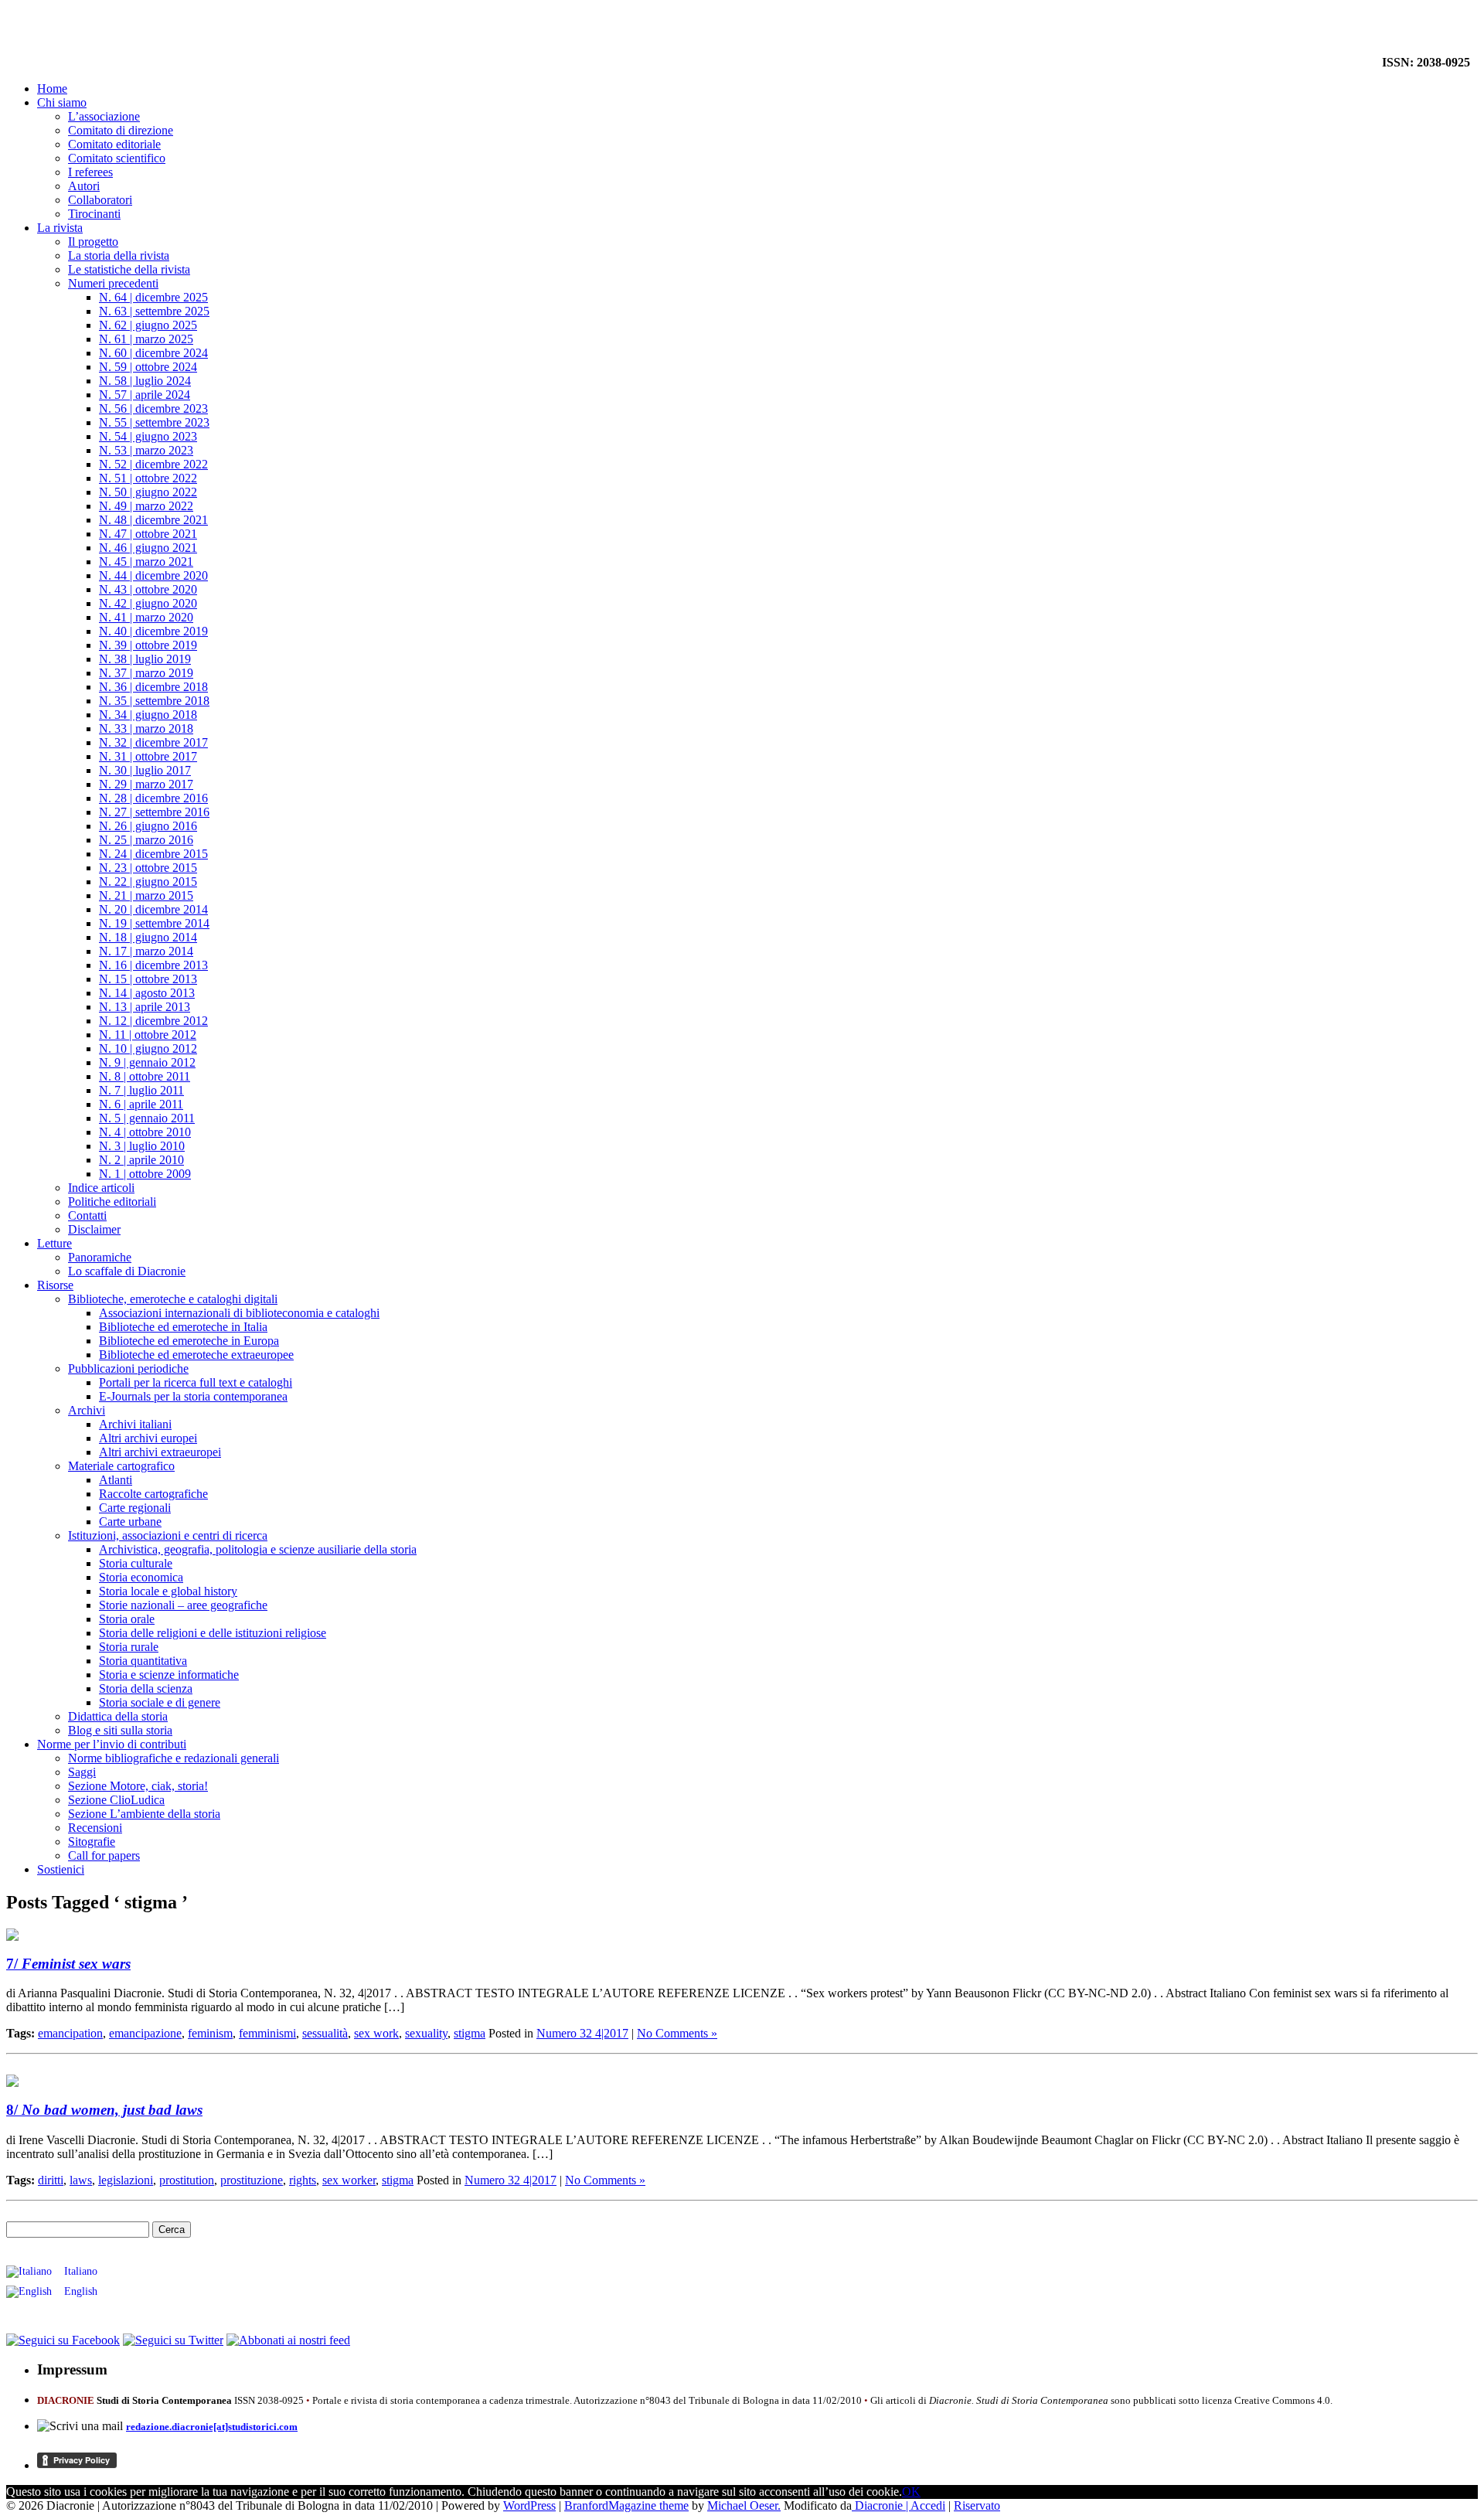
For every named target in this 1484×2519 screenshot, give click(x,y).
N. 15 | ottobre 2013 (148, 979)
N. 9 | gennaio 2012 (147, 1062)
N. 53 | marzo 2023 (146, 450)
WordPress (529, 2505)
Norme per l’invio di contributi (112, 1744)
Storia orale (127, 1619)
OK (911, 2492)
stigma (470, 2033)
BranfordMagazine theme (626, 2505)
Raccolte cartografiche (153, 1494)
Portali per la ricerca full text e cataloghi (196, 1382)
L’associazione (104, 116)
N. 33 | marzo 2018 (146, 728)
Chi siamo (62, 102)
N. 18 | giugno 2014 (148, 937)
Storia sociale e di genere (160, 1702)
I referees (90, 172)
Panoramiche (100, 1257)
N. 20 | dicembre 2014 (153, 909)
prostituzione (252, 2180)
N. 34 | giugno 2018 (148, 715)
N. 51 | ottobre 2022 (148, 478)
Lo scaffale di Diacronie (127, 1271)
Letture (54, 1243)
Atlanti (116, 1480)
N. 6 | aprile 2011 (141, 1104)
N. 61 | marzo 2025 (146, 339)
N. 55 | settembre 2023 (154, 422)
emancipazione (145, 2033)
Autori (84, 186)
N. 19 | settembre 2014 (154, 923)
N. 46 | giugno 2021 (148, 548)
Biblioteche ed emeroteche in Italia (183, 1327)
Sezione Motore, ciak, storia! (138, 1786)
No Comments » (677, 2033)
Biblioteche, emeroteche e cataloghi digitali (173, 1299)
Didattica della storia (118, 1716)
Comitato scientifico (117, 158)
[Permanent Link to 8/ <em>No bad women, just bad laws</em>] (12, 2083)
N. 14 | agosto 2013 (147, 993)
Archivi (87, 1410)
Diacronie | (881, 2505)
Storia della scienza (146, 1688)
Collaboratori (100, 200)
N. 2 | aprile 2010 (141, 1160)
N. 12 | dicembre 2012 (153, 1021)
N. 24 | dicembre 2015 (153, 854)
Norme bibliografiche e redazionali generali (174, 1758)
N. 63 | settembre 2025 (154, 311)
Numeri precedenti (113, 283)
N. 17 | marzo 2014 (146, 951)
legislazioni (126, 2180)
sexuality (426, 2033)
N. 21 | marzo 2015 (146, 895)
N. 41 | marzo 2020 (146, 617)
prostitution (187, 2180)
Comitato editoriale (114, 144)
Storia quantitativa (143, 1661)
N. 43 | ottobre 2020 (148, 589)
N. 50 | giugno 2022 (148, 492)
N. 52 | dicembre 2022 (153, 464)
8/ (104, 2110)
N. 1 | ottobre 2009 (145, 1174)
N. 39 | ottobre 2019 (148, 645)
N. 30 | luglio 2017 (145, 770)
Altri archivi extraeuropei (160, 1452)
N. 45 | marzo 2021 (146, 562)
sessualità (325, 2033)
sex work (376, 2033)
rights (303, 2180)
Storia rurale (129, 1647)
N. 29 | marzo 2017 (146, 784)
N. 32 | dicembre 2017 (153, 742)
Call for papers (104, 1855)
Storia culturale (136, 1563)
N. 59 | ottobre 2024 (148, 367)
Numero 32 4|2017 (582, 2033)
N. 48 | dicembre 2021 (153, 520)
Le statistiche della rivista (129, 269)
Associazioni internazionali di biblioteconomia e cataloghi (239, 1313)
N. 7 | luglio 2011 (141, 1090)
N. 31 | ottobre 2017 (148, 756)
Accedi (928, 2505)
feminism (210, 2033)
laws (81, 2180)
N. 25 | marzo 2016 (146, 840)
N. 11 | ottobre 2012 (148, 1035)
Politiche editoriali (112, 1202)
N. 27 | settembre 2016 (154, 812)
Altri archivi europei (148, 1438)
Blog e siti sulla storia (120, 1730)
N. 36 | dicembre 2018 (153, 687)
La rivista (60, 228)
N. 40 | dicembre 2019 (153, 631)
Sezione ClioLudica (116, 1800)
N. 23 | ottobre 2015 (148, 868)
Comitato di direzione (121, 130)
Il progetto (93, 242)
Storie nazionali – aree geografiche (183, 1605)
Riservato (977, 2505)
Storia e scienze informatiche (169, 1675)
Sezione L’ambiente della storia (144, 1814)
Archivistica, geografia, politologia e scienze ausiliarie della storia (258, 1549)
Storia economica (141, 1577)
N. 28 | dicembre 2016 (153, 798)
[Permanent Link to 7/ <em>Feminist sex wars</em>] (12, 1937)
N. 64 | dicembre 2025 (153, 297)
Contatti (87, 1215)
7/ (68, 1964)
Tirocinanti (94, 214)
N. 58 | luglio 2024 (145, 381)
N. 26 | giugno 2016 (148, 826)
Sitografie (92, 1842)
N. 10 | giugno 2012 (148, 1048)
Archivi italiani (135, 1424)
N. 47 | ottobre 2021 (148, 534)
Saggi (82, 1772)
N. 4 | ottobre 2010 (145, 1132)
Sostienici (61, 1869)
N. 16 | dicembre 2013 (153, 965)
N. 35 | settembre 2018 (154, 701)
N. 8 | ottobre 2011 (145, 1076)
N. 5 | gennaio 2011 (147, 1118)
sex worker (349, 2180)
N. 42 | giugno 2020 (148, 603)
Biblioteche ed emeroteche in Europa (189, 1341)
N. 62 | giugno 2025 (148, 325)
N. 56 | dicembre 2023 (153, 408)
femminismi (267, 2033)
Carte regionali (135, 1508)
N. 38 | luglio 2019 (145, 659)
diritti (51, 2180)
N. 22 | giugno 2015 (148, 882)
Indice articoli (101, 1188)
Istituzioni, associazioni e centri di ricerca (168, 1535)
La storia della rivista (119, 255)
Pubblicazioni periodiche (128, 1368)
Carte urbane (130, 1522)
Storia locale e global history (168, 1591)
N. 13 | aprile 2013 (145, 1007)
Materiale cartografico (121, 1466)
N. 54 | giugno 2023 (148, 436)
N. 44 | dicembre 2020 (153, 575)
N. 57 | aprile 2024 (145, 395)
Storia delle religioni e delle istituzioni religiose (213, 1633)
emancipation (70, 2033)
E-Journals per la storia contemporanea (193, 1396)
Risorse (55, 1285)
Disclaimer (94, 1229)
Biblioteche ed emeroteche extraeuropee (196, 1355)
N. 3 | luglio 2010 (142, 1146)
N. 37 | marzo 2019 (146, 673)
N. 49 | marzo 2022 (146, 506)
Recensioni (95, 1828)
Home (52, 89)
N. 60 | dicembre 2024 (153, 353)
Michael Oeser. (744, 2505)
